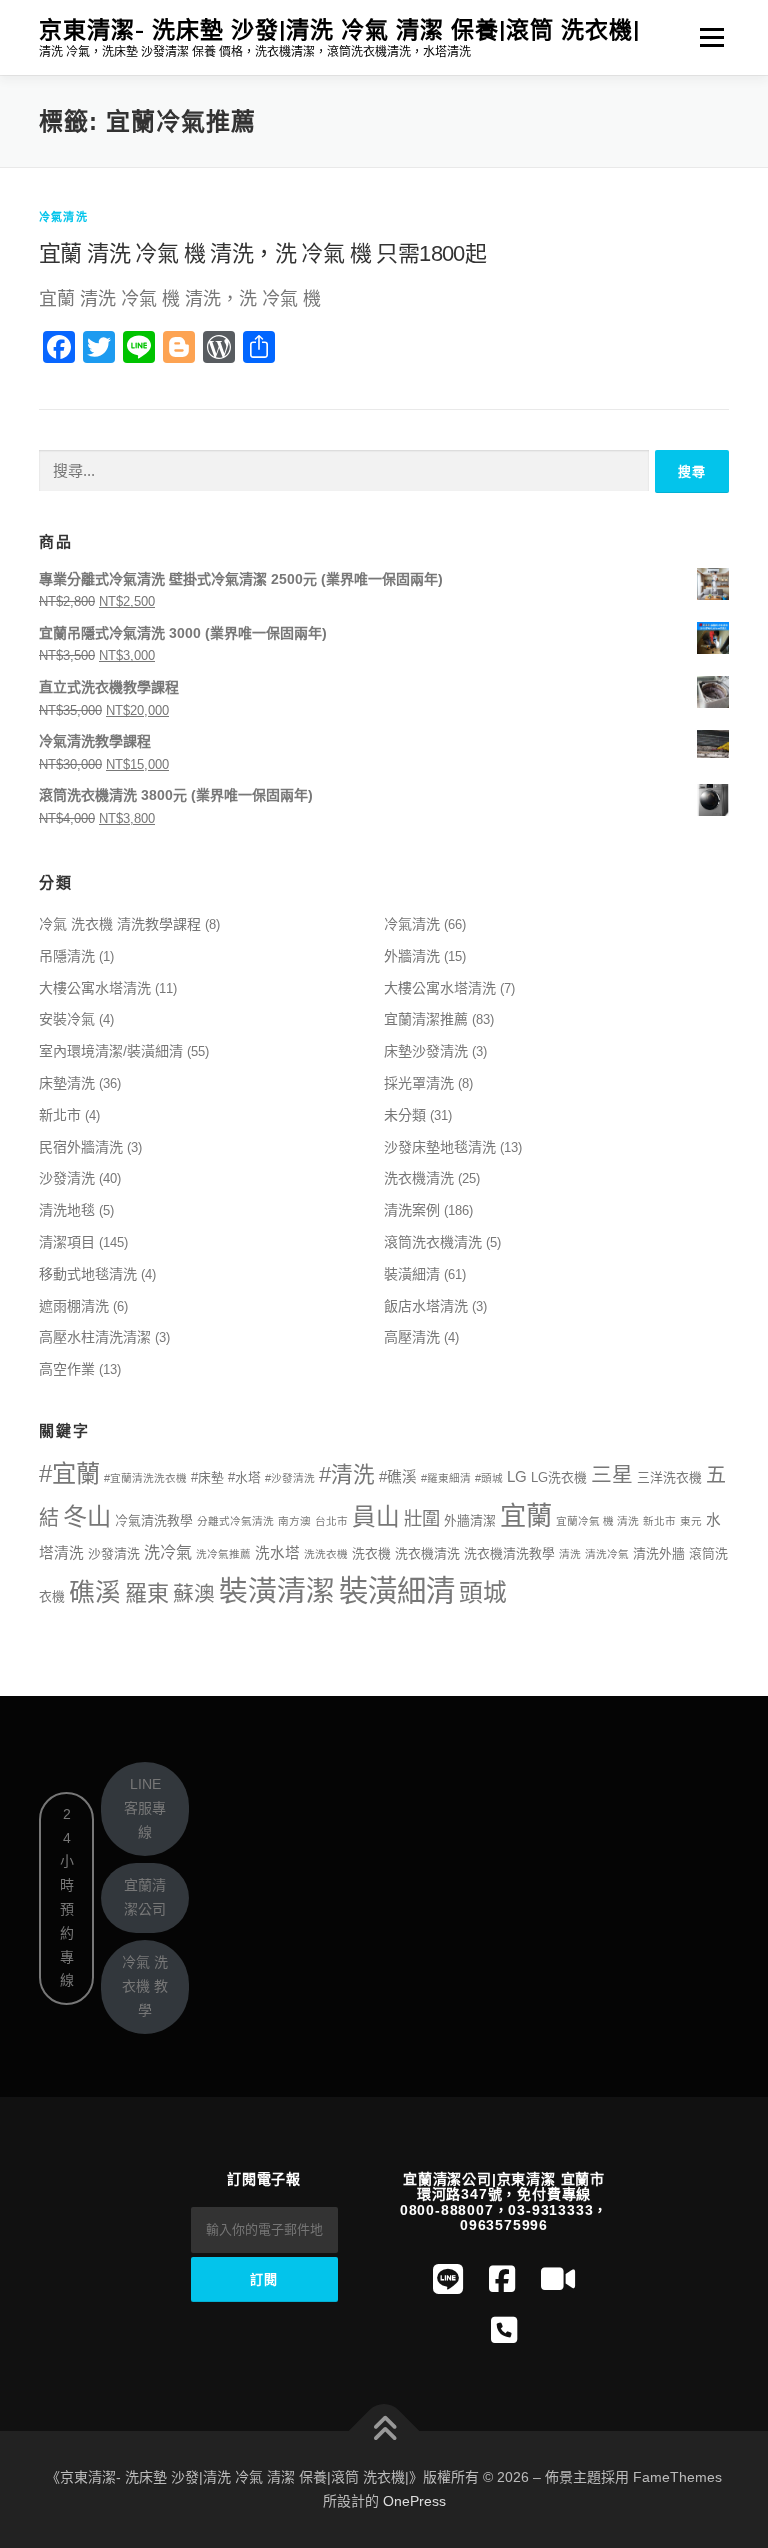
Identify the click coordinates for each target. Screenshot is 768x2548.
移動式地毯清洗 (88, 1274)
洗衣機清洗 (419, 1178)
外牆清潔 (470, 1520)
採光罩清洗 (419, 1083)
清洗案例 (412, 1210)
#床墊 (207, 1477)
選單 (707, 37)
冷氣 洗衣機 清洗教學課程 (120, 924)
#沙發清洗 (290, 1478)
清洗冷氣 (607, 1554)
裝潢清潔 (277, 1591)
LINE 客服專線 (145, 1808)
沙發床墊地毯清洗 (440, 1147)
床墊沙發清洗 (426, 1051)
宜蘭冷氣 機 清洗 (597, 1521)
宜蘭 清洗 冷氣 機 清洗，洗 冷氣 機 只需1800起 (262, 253)
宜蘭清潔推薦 (426, 1019)
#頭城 (489, 1478)
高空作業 (67, 1369)
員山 (376, 1517)
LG (517, 1477)
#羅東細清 (446, 1478)
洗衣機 (371, 1553)
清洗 (570, 1554)
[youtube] (558, 2279)
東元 (691, 1521)
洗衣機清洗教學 (509, 1553)
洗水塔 (277, 1553)
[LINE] (448, 2279)
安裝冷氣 (67, 1019)
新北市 (60, 1115)
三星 (612, 1474)
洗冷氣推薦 (223, 1554)
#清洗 (347, 1475)
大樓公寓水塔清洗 (95, 988)
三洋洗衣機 (669, 1477)
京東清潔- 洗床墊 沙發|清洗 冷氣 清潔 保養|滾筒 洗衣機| (339, 29)
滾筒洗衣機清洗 (433, 1242)
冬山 (87, 1516)
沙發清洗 (67, 1178)
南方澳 (294, 1521)
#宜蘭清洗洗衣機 (145, 1478)
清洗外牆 (659, 1553)
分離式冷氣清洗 (235, 1521)
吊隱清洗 (67, 956)
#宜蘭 (69, 1473)
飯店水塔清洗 (426, 1306)
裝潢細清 (412, 1274)
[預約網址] (504, 2330)
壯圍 (422, 1518)
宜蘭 (526, 1516)
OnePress (414, 2501)
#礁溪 (398, 1477)
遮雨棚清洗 (74, 1306)
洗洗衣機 (326, 1554)
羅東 (147, 1593)
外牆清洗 (412, 956)
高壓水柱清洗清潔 (95, 1337)
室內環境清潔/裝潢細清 (111, 1051)
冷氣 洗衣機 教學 (145, 1986)
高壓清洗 (412, 1337)
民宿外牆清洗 (81, 1147)
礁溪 (95, 1592)
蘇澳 (194, 1593)
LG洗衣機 (559, 1477)
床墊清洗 (67, 1083)
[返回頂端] (384, 2431)
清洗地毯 (67, 1210)
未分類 (405, 1115)
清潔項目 (67, 1242)
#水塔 (244, 1477)
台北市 (331, 1521)
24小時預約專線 (67, 1897)
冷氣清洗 (63, 217)
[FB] (502, 2279)
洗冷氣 (168, 1552)
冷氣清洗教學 (154, 1520)
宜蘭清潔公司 (145, 1897)
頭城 (483, 1593)
